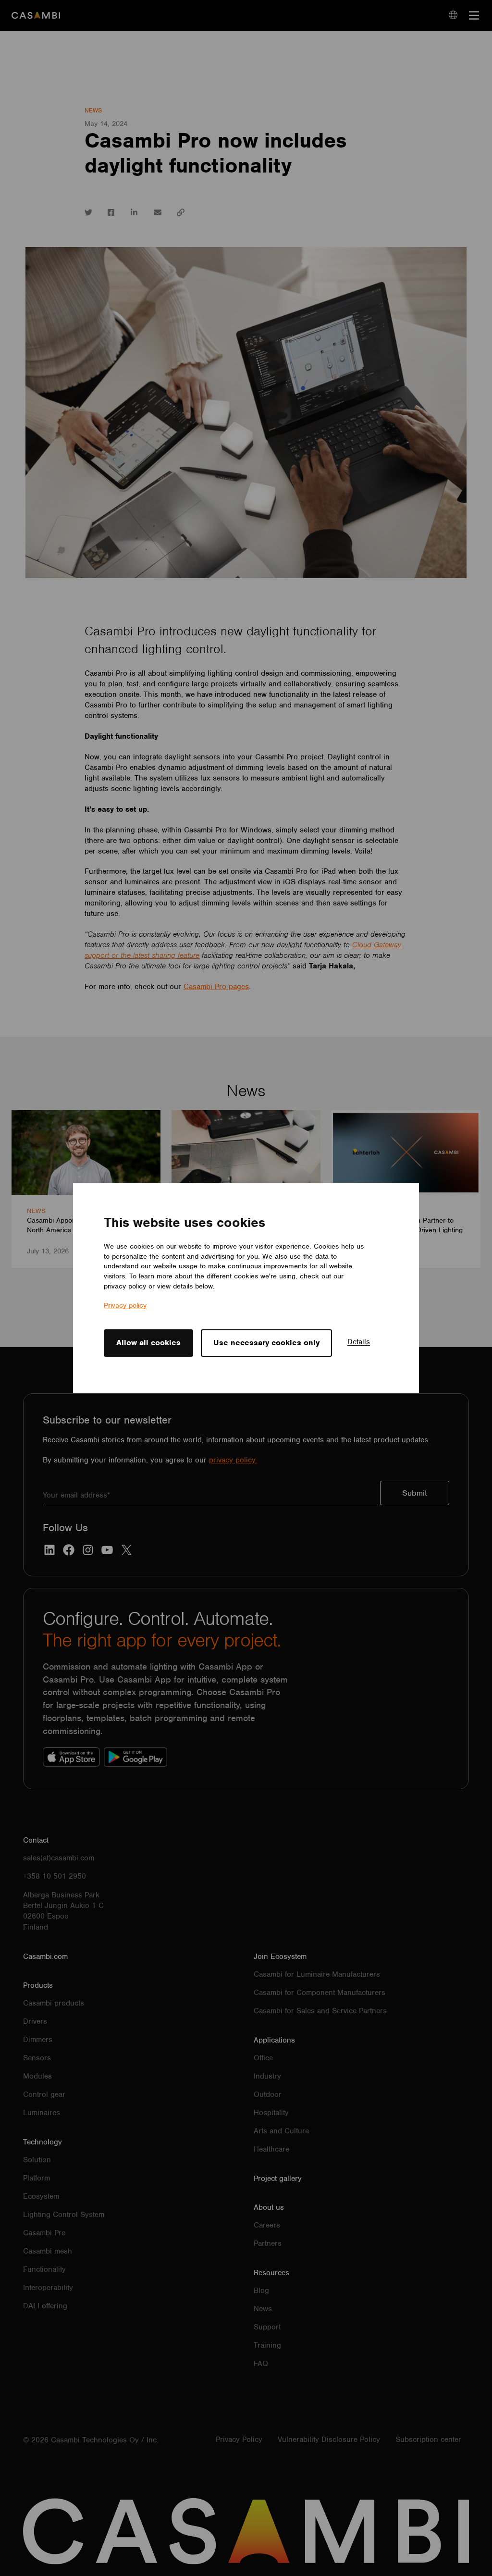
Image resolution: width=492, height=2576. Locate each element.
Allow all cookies (148, 1343)
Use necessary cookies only (266, 1343)
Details (359, 1342)
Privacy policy (125, 1305)
